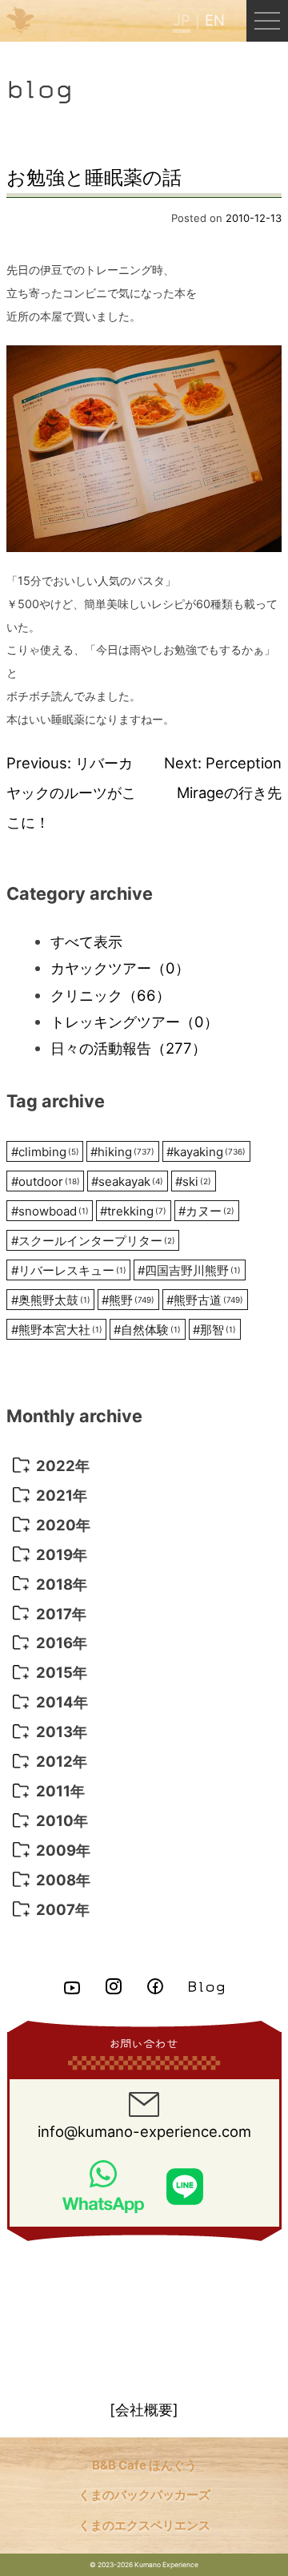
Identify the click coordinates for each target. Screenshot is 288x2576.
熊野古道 (205, 1300)
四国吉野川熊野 (189, 1270)
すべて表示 (86, 941)
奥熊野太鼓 (51, 1300)
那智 (214, 1330)
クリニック (110, 995)
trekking (133, 1211)
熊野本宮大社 (57, 1330)
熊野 (128, 1300)
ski (193, 1181)
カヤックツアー (120, 968)
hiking (122, 1152)
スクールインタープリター (93, 1241)
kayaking (206, 1152)
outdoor (46, 1181)
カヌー (206, 1211)
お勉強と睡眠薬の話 (94, 177)
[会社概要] (144, 2409)
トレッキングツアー (134, 1022)
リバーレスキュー (69, 1270)
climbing (45, 1152)
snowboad (50, 1211)
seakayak (127, 1181)
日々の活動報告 (128, 1048)
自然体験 (147, 1330)
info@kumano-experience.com (144, 2131)
